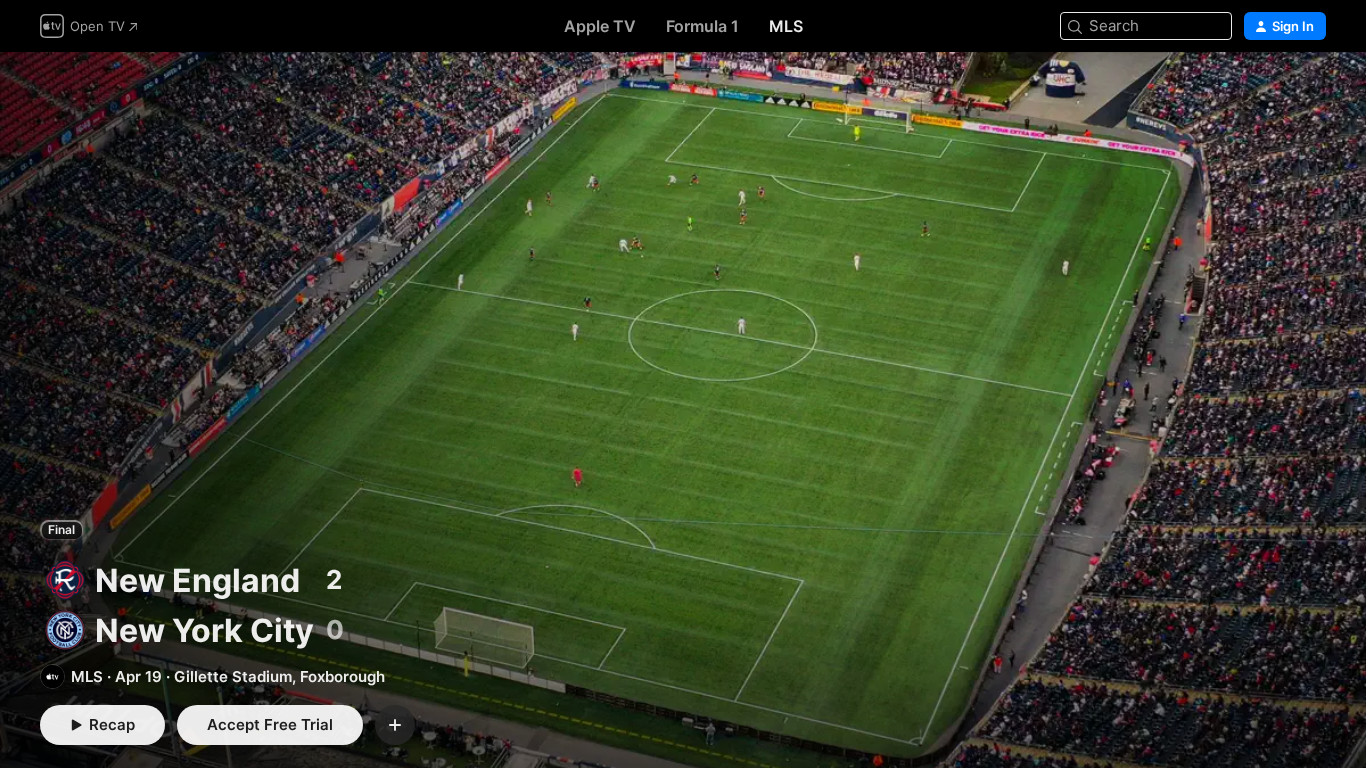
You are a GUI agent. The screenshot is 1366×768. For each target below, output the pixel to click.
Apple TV (600, 26)
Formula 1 (702, 26)
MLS (786, 26)
